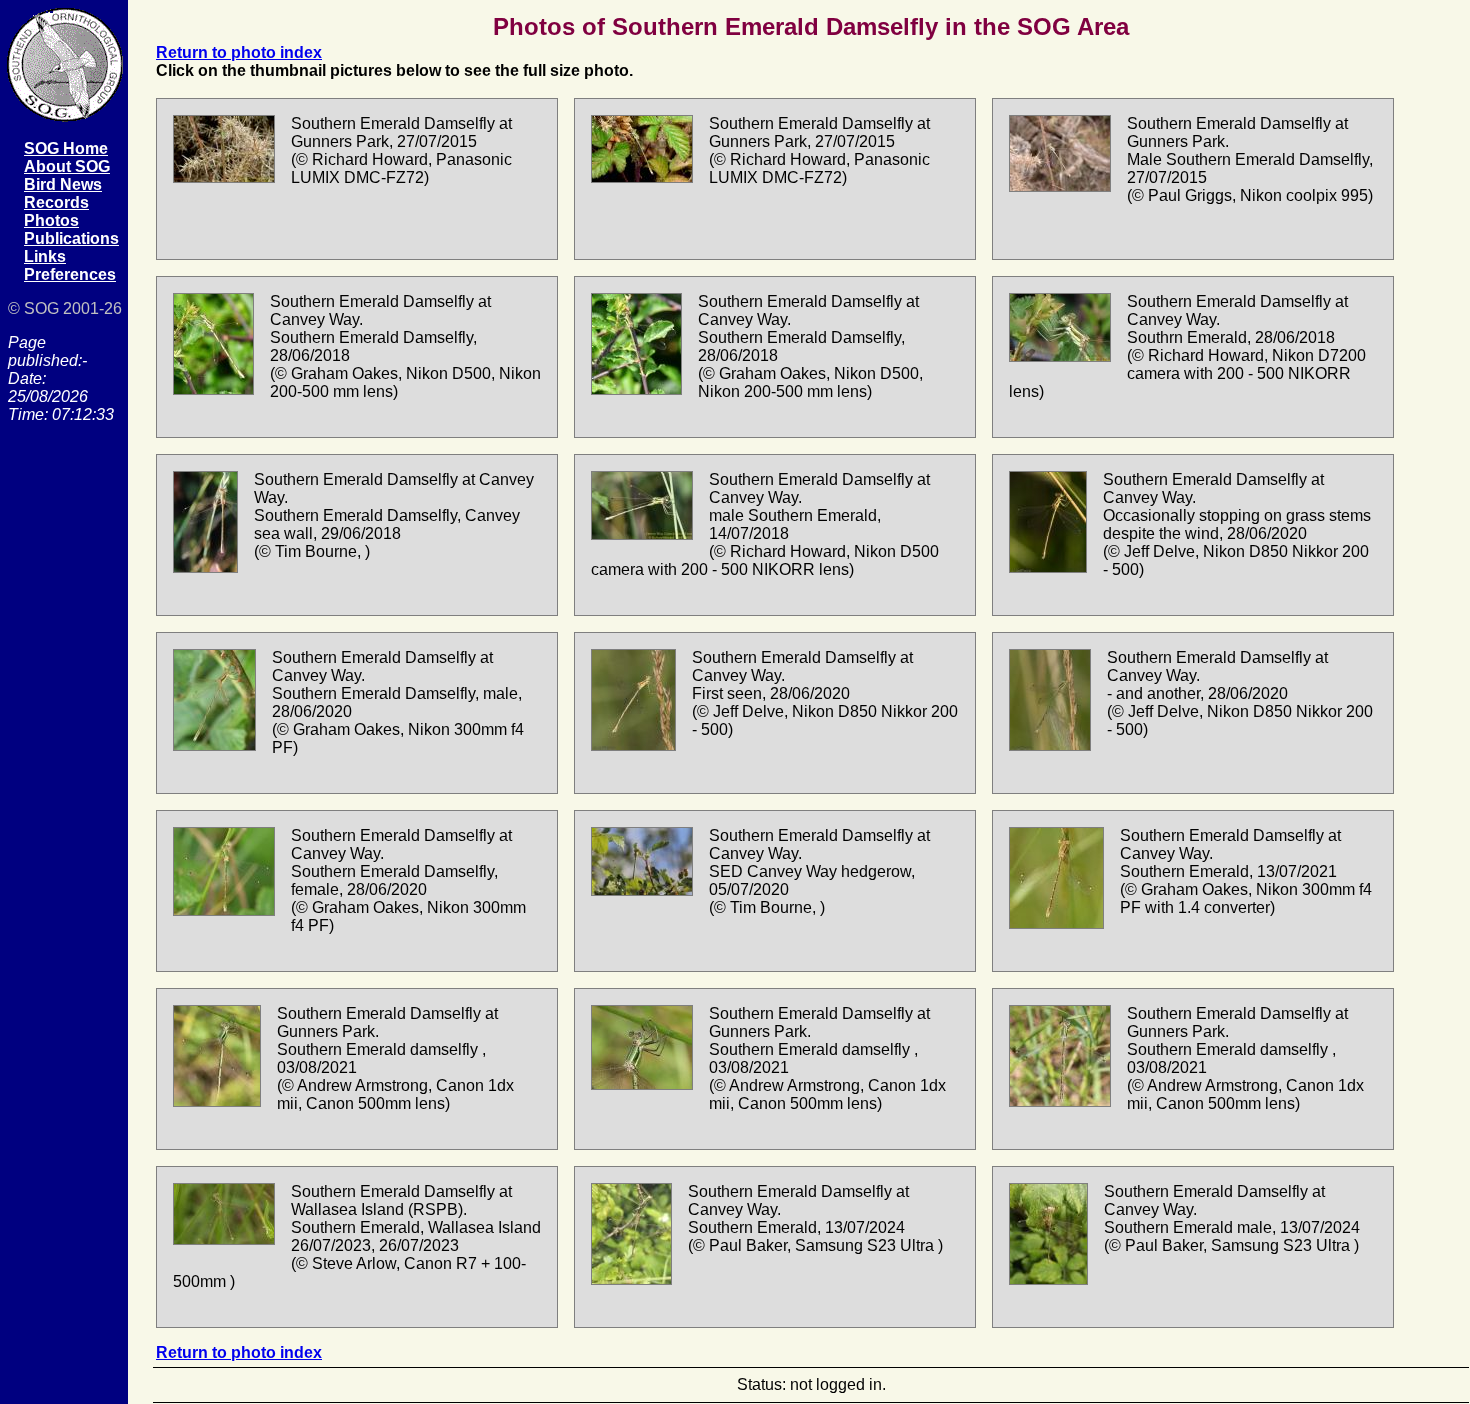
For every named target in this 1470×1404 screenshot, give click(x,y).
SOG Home (66, 148)
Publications (71, 238)
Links (45, 256)
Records (56, 202)
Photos (51, 220)
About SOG (67, 166)
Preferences (70, 274)
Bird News (63, 184)
